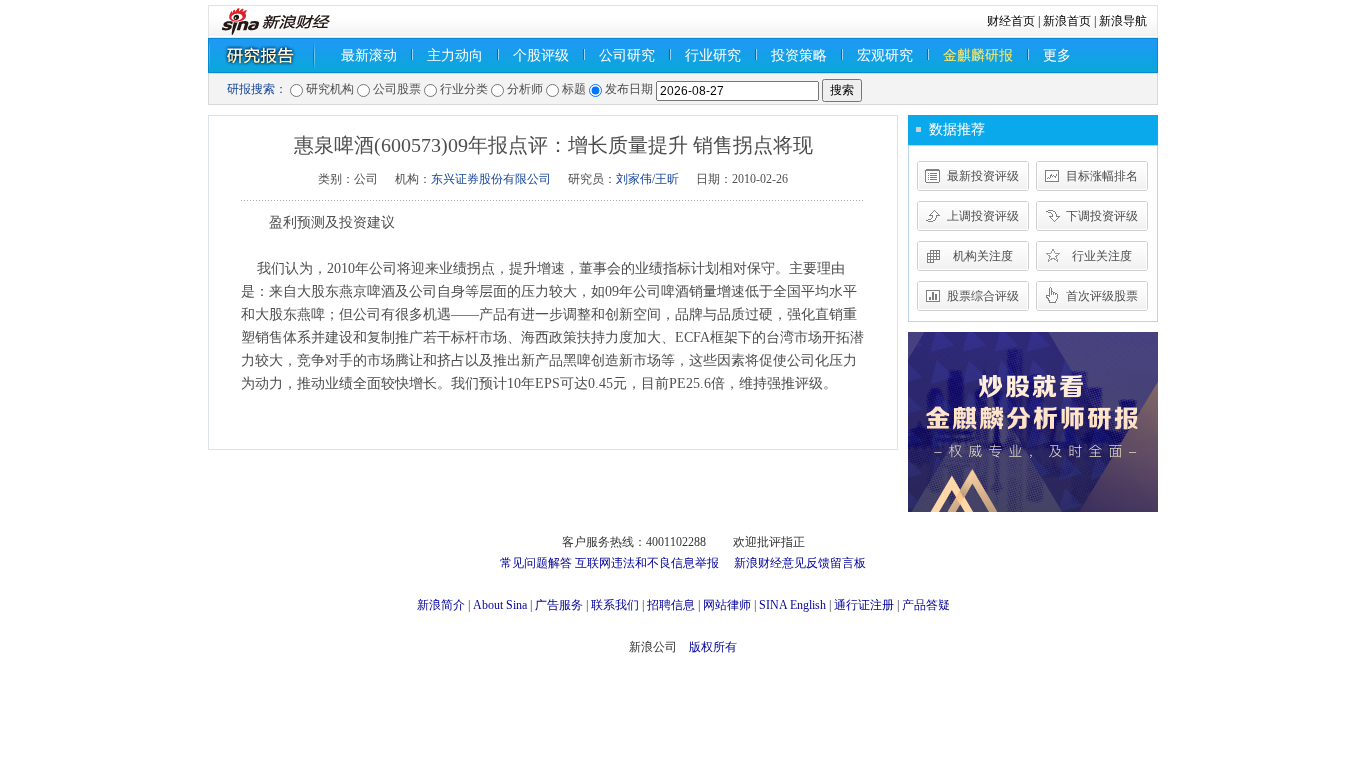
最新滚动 (369, 55)
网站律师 (727, 605)
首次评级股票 (1102, 296)
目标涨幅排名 (1102, 176)
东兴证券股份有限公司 (491, 179)
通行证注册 (864, 605)
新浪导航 (1123, 21)
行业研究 (713, 55)
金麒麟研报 (978, 55)
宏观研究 (885, 55)
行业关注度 (1102, 256)
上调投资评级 (983, 216)
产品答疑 (926, 605)
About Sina (500, 605)
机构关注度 (983, 256)
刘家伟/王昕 (647, 179)
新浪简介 (441, 605)
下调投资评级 (1102, 216)
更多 (1057, 55)
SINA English (792, 605)
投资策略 (799, 55)
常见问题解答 (536, 563)
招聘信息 (671, 605)
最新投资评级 (983, 176)
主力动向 (455, 55)
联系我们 (615, 605)
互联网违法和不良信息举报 (647, 563)
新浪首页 (1067, 21)
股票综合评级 (983, 296)
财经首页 (1011, 21)
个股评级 (541, 55)
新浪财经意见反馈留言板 (800, 563)
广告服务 (559, 605)
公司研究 (627, 55)
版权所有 (713, 647)
